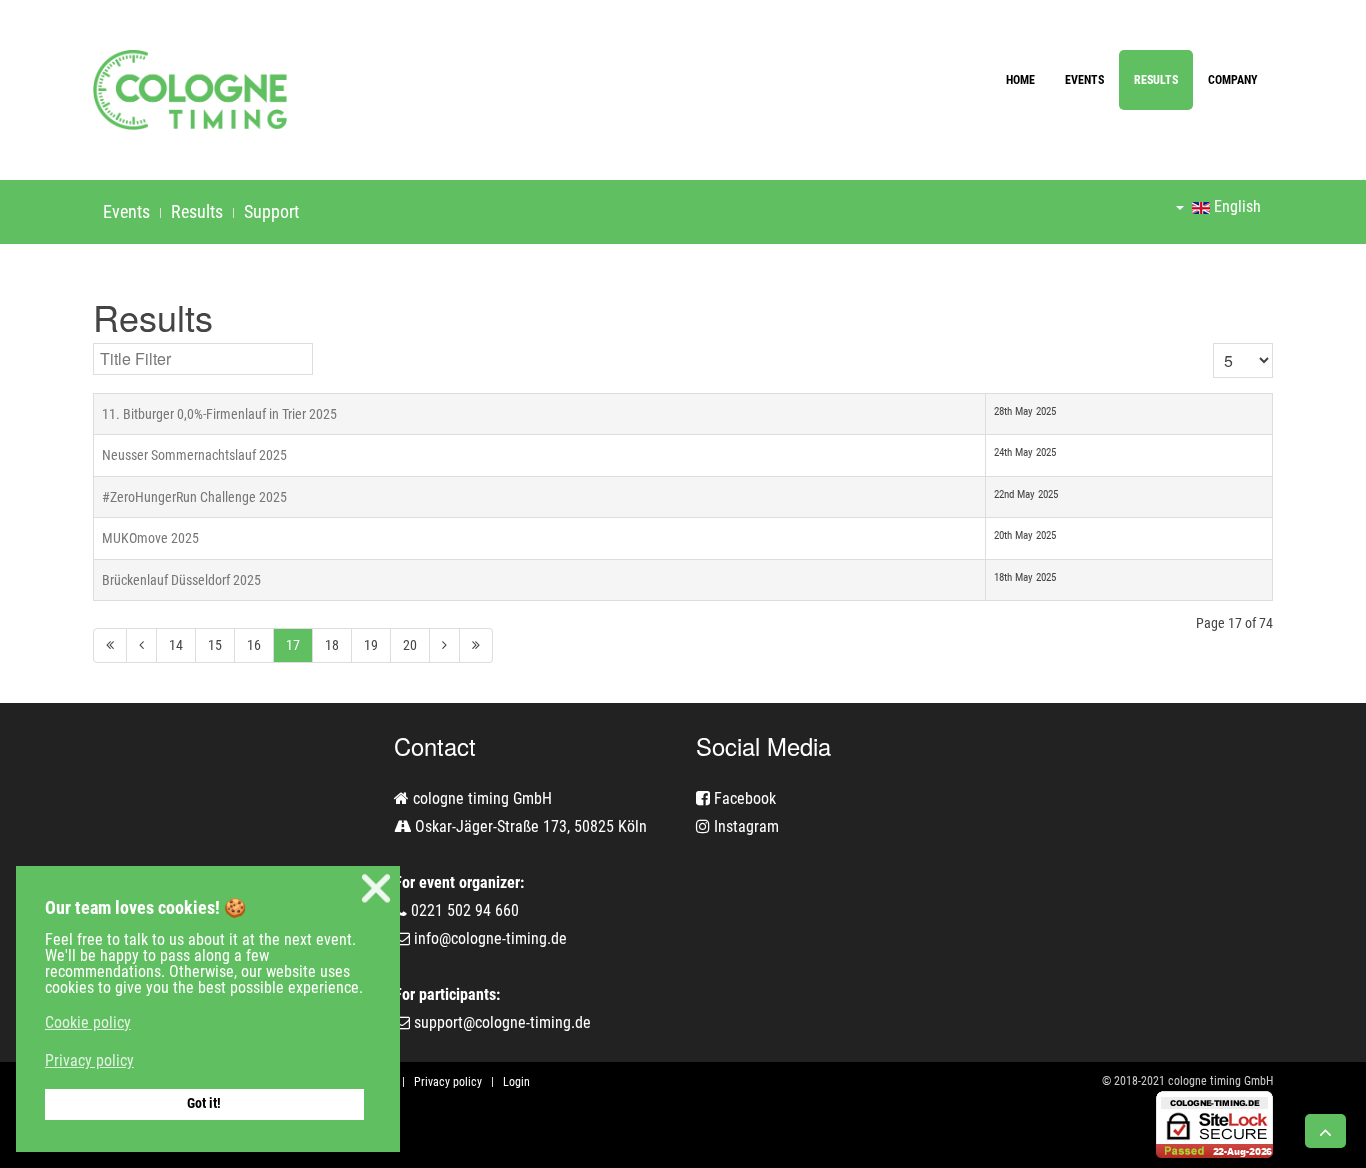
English (1235, 206)
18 (332, 645)
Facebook (743, 798)
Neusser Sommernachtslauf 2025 (194, 455)
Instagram (744, 826)
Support (271, 211)
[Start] (110, 645)
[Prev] (142, 645)
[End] (476, 645)
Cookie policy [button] (88, 1022)
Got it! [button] (204, 1103)
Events (1084, 80)
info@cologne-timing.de (490, 938)
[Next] (445, 645)
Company (1233, 80)
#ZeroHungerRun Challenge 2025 (194, 497)
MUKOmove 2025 (150, 538)
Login (516, 1082)
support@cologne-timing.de (502, 1022)
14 (176, 645)
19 (371, 645)
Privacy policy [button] (89, 1060)
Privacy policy (448, 1082)
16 (254, 645)
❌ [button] (376, 888)
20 (410, 645)
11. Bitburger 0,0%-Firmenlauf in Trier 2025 (219, 414)
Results (1156, 80)
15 (215, 645)
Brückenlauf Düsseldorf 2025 (181, 580)
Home (1020, 80)
